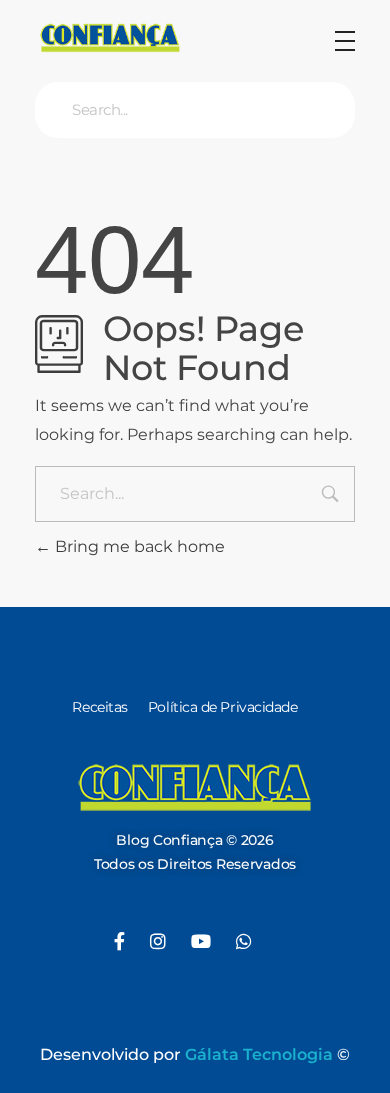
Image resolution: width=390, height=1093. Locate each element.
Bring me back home (138, 546)
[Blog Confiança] (110, 37)
